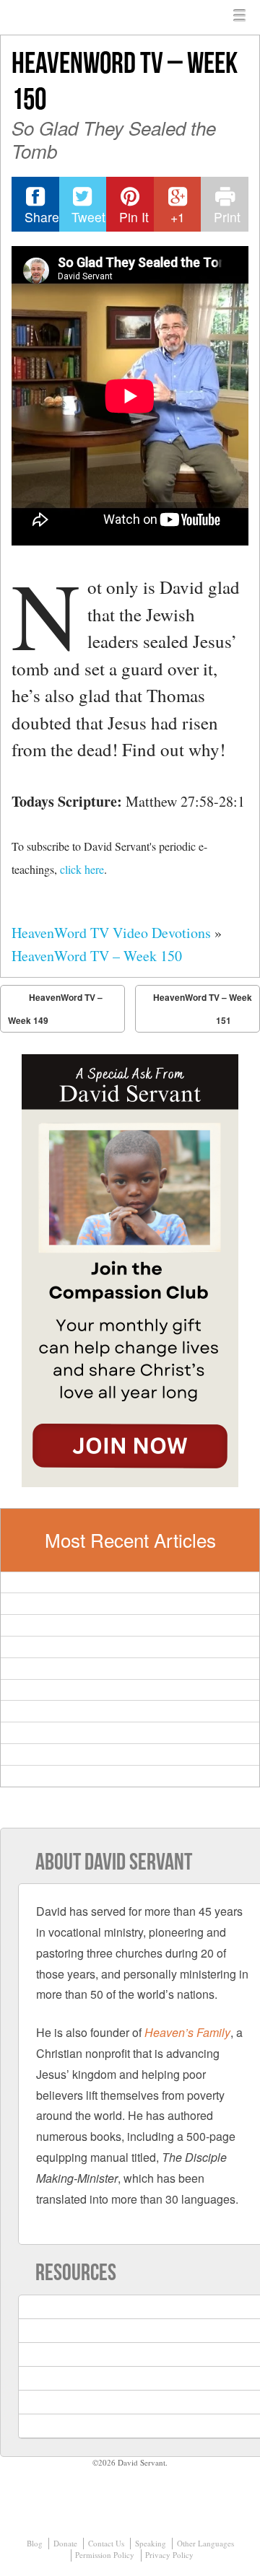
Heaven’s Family (187, 2032)
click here (82, 869)
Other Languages (205, 2543)
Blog (35, 2543)
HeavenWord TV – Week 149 (55, 1009)
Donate (65, 2543)
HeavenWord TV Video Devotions (111, 933)
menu (240, 16)
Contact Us (106, 2543)
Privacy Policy (169, 2555)
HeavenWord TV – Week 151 (203, 1009)
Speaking (151, 2543)
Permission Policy (105, 2555)
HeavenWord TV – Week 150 (97, 956)
